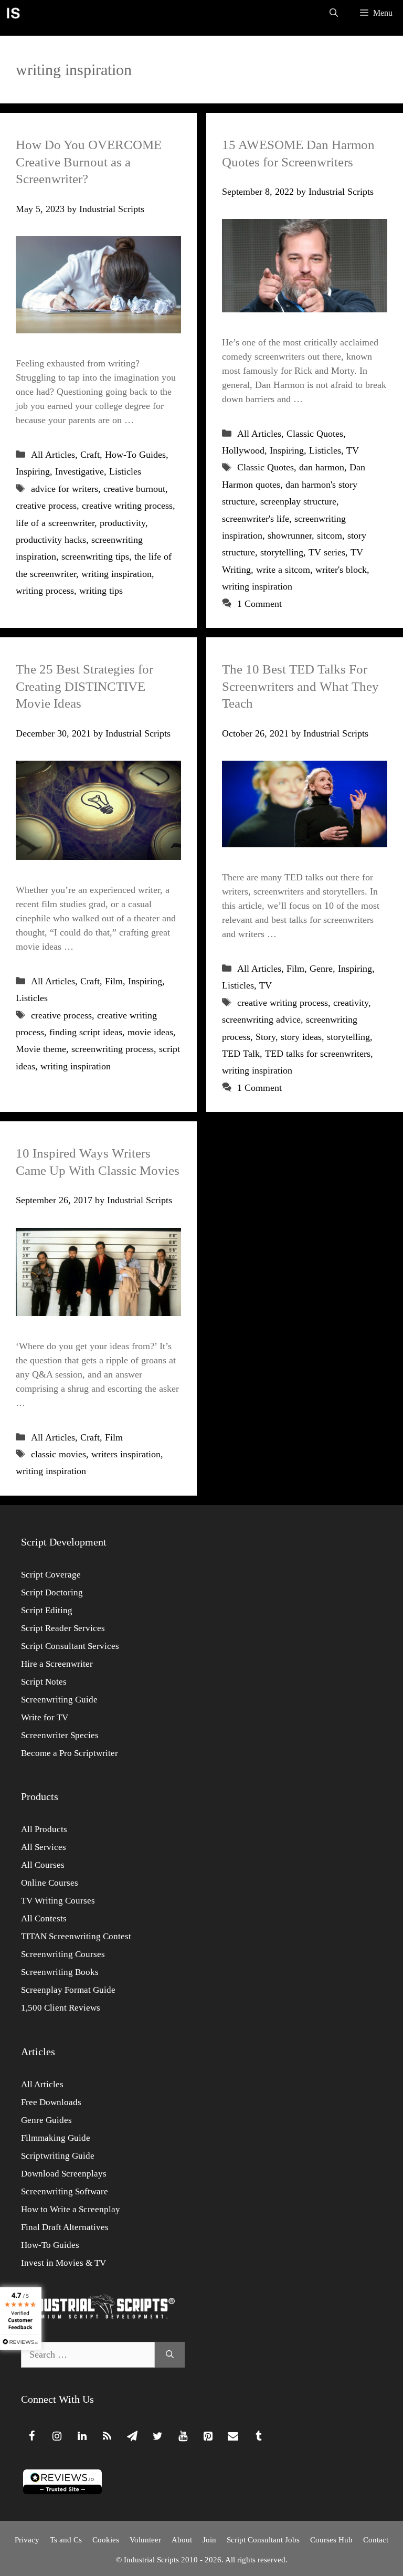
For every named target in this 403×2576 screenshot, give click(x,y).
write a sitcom (283, 570)
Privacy (27, 2540)
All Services (44, 1847)
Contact (376, 2540)
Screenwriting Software (65, 2191)
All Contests (44, 1918)
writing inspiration (116, 574)
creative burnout (134, 489)
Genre (321, 969)
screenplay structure (298, 501)
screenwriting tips (95, 556)
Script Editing (47, 1610)
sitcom (330, 535)
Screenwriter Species (60, 1735)
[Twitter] (157, 2436)
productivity (123, 523)
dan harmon (322, 467)
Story (266, 1037)
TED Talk (241, 1054)
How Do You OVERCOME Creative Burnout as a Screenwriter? (89, 162)
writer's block (341, 570)
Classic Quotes (315, 434)
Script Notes (44, 1682)
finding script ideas (86, 1032)
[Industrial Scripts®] (13, 13)
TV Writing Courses (58, 1901)
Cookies (106, 2540)
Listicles (125, 471)
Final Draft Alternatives (65, 2227)
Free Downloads (51, 2102)
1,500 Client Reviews (61, 2008)
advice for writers (65, 489)
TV (353, 450)
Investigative (79, 471)
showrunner (290, 535)
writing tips (101, 591)
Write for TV (45, 1717)
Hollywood (243, 450)
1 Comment (259, 604)
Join (209, 2540)
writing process (45, 591)
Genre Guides (46, 2120)
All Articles (53, 455)
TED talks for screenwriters (318, 1054)
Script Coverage (51, 1575)
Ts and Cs (66, 2540)
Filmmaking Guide (56, 2138)
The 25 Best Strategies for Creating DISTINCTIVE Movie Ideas (84, 686)
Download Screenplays (64, 2174)
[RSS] (107, 2436)
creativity (351, 1003)
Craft (90, 455)
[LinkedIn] (82, 2436)
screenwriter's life (256, 519)
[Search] (170, 2355)
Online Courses (50, 1883)
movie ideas (150, 1032)
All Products (44, 1829)
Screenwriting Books (60, 1972)
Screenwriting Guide (59, 1700)
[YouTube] (183, 2436)
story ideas (301, 1037)
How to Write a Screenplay (71, 2209)
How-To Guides (135, 455)
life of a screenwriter (55, 523)
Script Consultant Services (70, 1646)
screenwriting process (113, 1049)
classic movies (59, 1454)
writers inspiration (126, 1454)
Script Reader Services (63, 1628)
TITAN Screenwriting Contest (76, 1936)
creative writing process (127, 506)
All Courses (43, 1865)
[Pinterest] (208, 2436)
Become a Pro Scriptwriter (70, 1753)
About (182, 2540)
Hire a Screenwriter (57, 1664)
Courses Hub (331, 2540)
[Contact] (233, 2436)
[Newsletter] (132, 2436)
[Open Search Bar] (334, 13)
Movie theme (41, 1049)
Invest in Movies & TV (63, 2263)
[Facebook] (31, 2436)
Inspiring (33, 471)
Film (114, 981)
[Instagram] (57, 2436)
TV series (327, 552)
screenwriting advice (261, 1019)
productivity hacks (51, 540)
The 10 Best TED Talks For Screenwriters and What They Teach (300, 686)
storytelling (282, 552)
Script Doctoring (52, 1592)
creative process (46, 506)
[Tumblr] (258, 2436)
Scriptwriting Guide (58, 2156)
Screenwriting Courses (63, 1954)
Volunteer (145, 2540)
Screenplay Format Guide (68, 1990)
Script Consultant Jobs (263, 2540)
